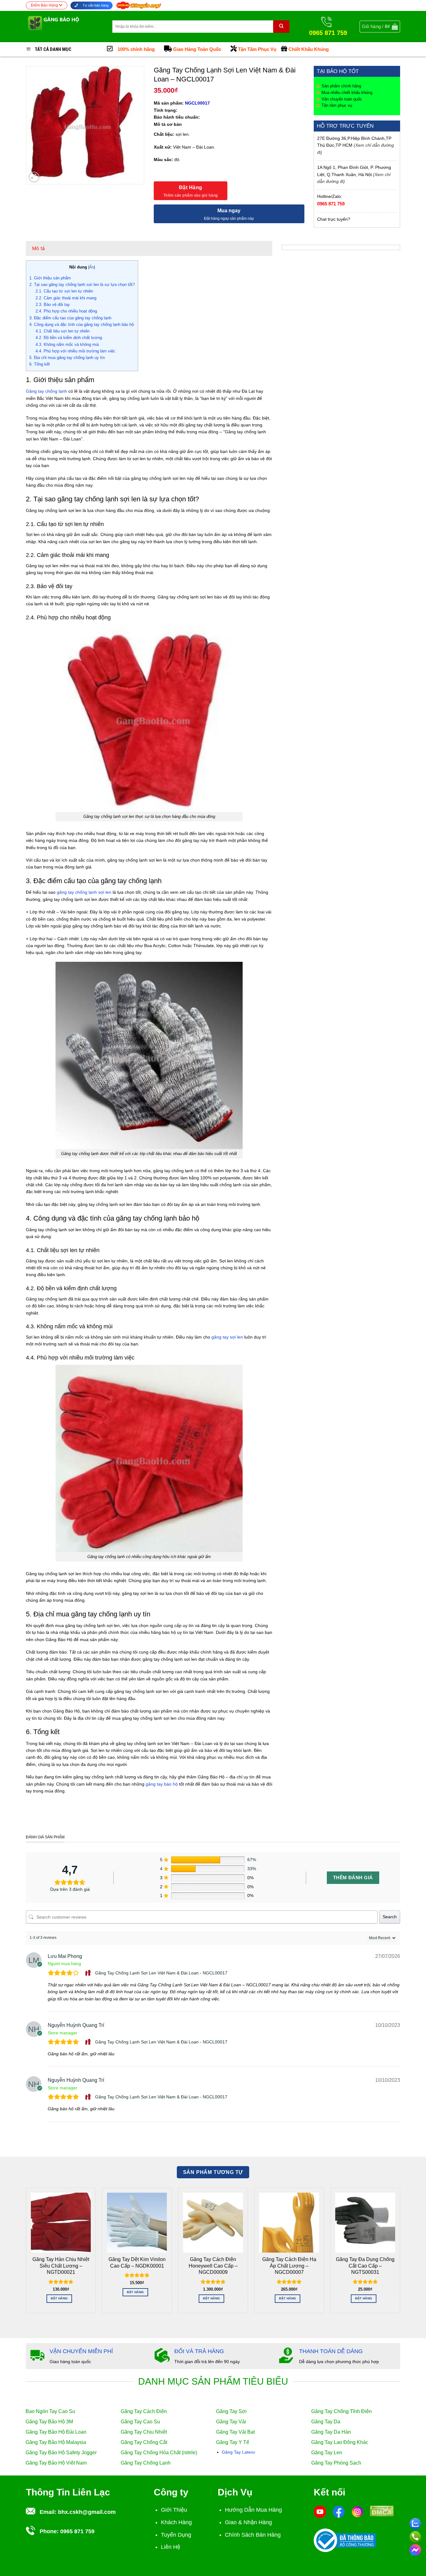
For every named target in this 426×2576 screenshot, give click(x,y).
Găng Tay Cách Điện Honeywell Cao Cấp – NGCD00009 (213, 2266)
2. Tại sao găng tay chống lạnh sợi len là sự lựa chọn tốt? (82, 285)
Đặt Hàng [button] (59, 2298)
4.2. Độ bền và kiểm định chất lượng (69, 338)
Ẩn (92, 267)
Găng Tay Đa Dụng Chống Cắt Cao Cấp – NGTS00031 (365, 2266)
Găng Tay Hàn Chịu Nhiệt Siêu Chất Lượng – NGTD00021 (61, 2266)
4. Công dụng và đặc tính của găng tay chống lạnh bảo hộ (82, 324)
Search (390, 1917)
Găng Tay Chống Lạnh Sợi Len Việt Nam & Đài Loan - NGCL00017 (161, 1973)
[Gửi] (281, 27)
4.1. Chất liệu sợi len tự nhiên (63, 331)
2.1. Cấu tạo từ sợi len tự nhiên (64, 291)
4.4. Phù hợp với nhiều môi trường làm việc (75, 351)
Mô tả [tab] (39, 248)
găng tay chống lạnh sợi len (84, 892)
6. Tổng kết (40, 364)
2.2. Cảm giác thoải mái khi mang (66, 298)
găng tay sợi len (227, 1337)
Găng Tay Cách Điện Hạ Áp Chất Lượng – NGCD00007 (289, 2266)
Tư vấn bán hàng (95, 5)
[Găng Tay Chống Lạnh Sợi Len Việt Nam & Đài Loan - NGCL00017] (89, 1973)
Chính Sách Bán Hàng (253, 2535)
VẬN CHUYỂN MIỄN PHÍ (81, 2351)
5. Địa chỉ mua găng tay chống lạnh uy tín (67, 358)
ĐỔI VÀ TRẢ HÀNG (199, 2351)
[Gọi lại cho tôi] (415, 2536)
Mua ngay (229, 211)
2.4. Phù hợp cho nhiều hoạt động (66, 311)
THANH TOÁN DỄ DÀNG (331, 2351)
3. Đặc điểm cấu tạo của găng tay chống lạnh (70, 318)
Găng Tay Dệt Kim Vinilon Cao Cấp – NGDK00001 (137, 2262)
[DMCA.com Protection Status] (382, 2510)
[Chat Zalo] (415, 2523)
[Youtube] (320, 2511)
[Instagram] (357, 2511)
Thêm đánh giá (353, 1878)
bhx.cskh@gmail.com (87, 2512)
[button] (380, 27)
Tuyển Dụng (176, 2535)
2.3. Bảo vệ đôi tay (53, 305)
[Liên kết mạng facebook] (415, 2549)
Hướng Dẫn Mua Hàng (253, 2510)
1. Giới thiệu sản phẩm (50, 278)
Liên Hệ (171, 2547)
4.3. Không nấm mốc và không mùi (67, 344)
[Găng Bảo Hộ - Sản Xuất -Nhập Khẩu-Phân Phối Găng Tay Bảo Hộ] (64, 27)
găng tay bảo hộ (162, 1784)
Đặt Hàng (191, 187)
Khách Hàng (176, 2522)
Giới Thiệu (174, 2510)
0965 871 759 (331, 204)
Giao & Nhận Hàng (248, 2522)
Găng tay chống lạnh (46, 391)
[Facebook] (339, 2511)
